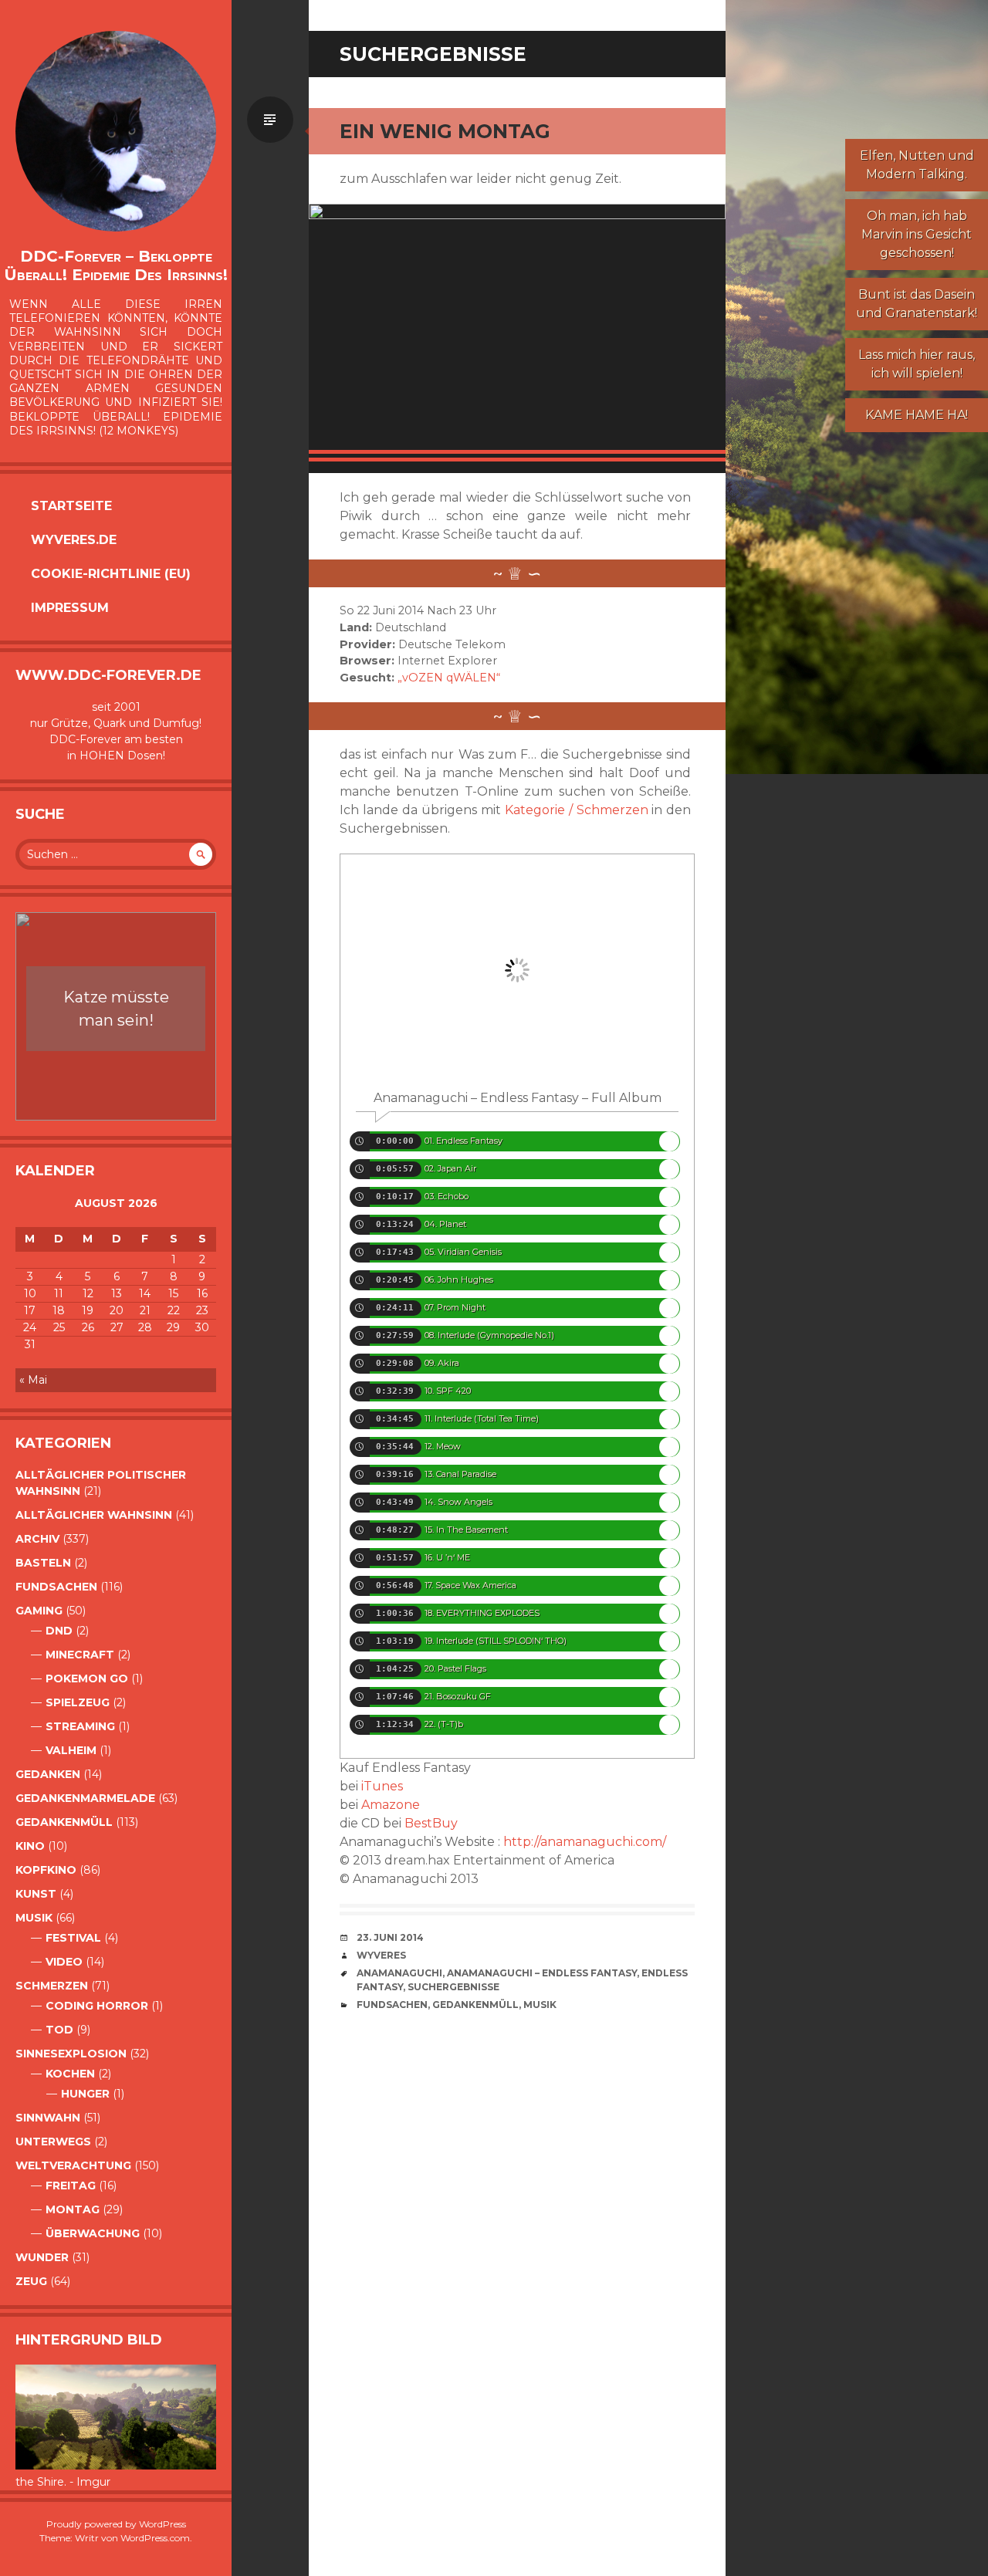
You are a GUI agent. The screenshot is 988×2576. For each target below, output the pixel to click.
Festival (73, 1938)
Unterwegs (53, 2142)
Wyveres (381, 1955)
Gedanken (48, 1774)
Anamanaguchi (399, 1973)
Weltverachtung (73, 2165)
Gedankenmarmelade (85, 1798)
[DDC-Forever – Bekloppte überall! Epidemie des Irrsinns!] (116, 131)
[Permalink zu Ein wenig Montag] (517, 333)
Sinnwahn (48, 2118)
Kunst (36, 1894)
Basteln (43, 1563)
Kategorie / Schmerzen (577, 810)
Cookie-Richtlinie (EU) (111, 574)
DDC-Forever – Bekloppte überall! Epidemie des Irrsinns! (116, 265)
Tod (59, 2030)
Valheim (71, 1750)
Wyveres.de (74, 540)
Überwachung (93, 2233)
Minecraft (80, 1655)
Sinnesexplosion (71, 2054)
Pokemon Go (87, 1678)
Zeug (31, 2281)
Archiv (37, 1539)
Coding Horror (97, 2006)
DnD (59, 1631)
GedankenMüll (64, 1822)
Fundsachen (56, 1587)
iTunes (382, 1786)
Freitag (71, 2186)
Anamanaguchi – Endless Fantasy (542, 1973)
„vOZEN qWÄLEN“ (449, 678)
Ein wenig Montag (445, 131)
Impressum (70, 608)
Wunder (42, 2257)
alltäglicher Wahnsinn (94, 1515)
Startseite (71, 506)
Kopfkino (46, 1870)
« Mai (33, 1380)
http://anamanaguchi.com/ (585, 1842)
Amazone (391, 1805)
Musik (34, 1918)
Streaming (80, 1726)
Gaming (39, 1611)
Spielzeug (78, 1702)
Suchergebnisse (453, 1987)
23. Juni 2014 (390, 1937)
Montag (73, 2209)
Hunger (85, 2094)
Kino (30, 1846)
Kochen (70, 2074)
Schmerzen (52, 1986)
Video (64, 1962)
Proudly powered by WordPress (116, 2524)
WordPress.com (155, 2538)
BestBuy (431, 1823)
